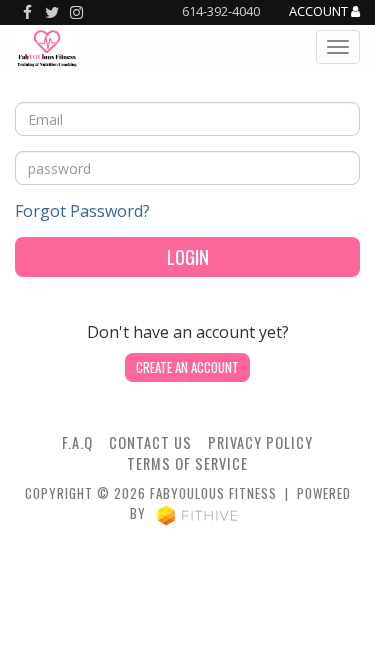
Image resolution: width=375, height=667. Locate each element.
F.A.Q (77, 442)
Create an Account (187, 367)
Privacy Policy (260, 442)
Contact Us (150, 442)
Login (188, 256)
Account (320, 12)
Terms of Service (187, 463)
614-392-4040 (221, 11)
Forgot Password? (82, 211)
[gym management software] (197, 513)
